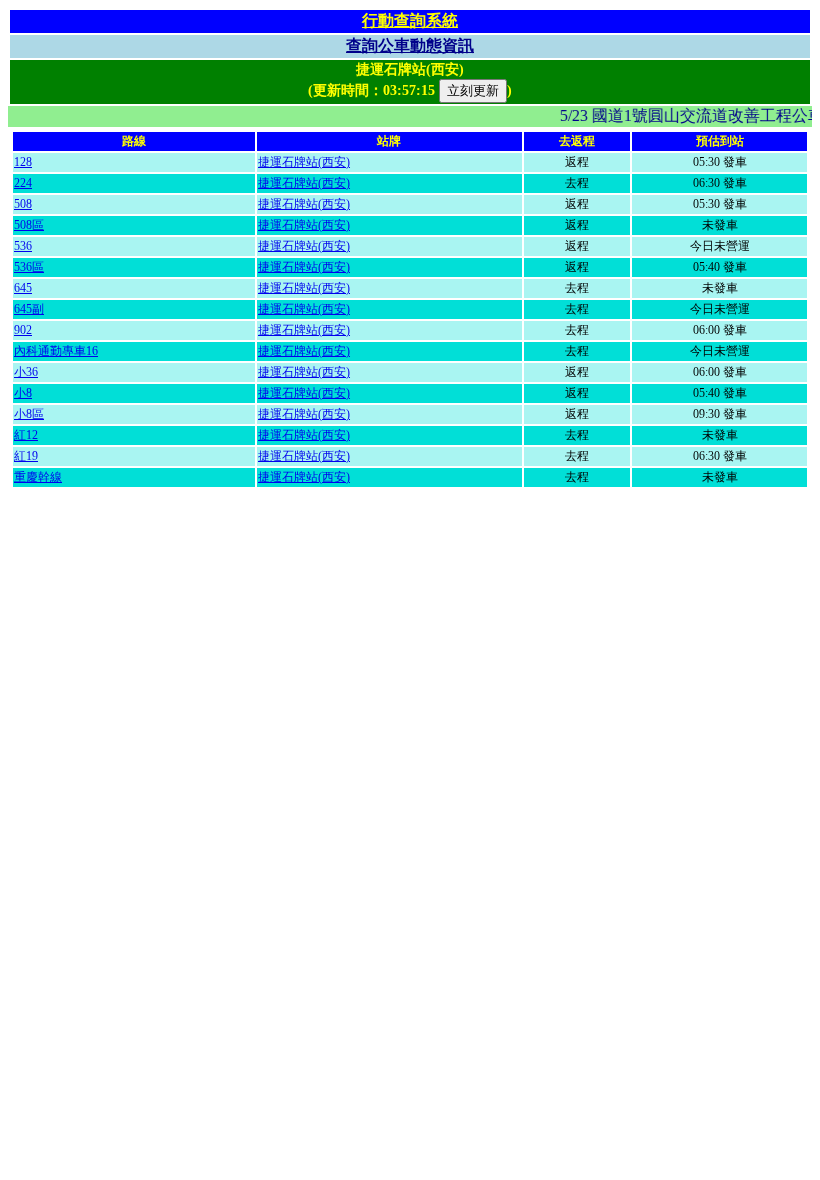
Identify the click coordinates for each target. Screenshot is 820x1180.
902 (23, 330)
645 (23, 288)
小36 (26, 372)
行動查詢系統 (410, 20)
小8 (23, 393)
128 (23, 162)
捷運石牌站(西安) (304, 162)
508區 (29, 225)
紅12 (26, 435)
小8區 (29, 414)
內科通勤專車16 (56, 351)
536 (23, 246)
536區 (29, 267)
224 (23, 183)
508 (23, 204)
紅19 (26, 456)
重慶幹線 (38, 477)
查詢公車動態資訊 (410, 45)
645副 (29, 309)
